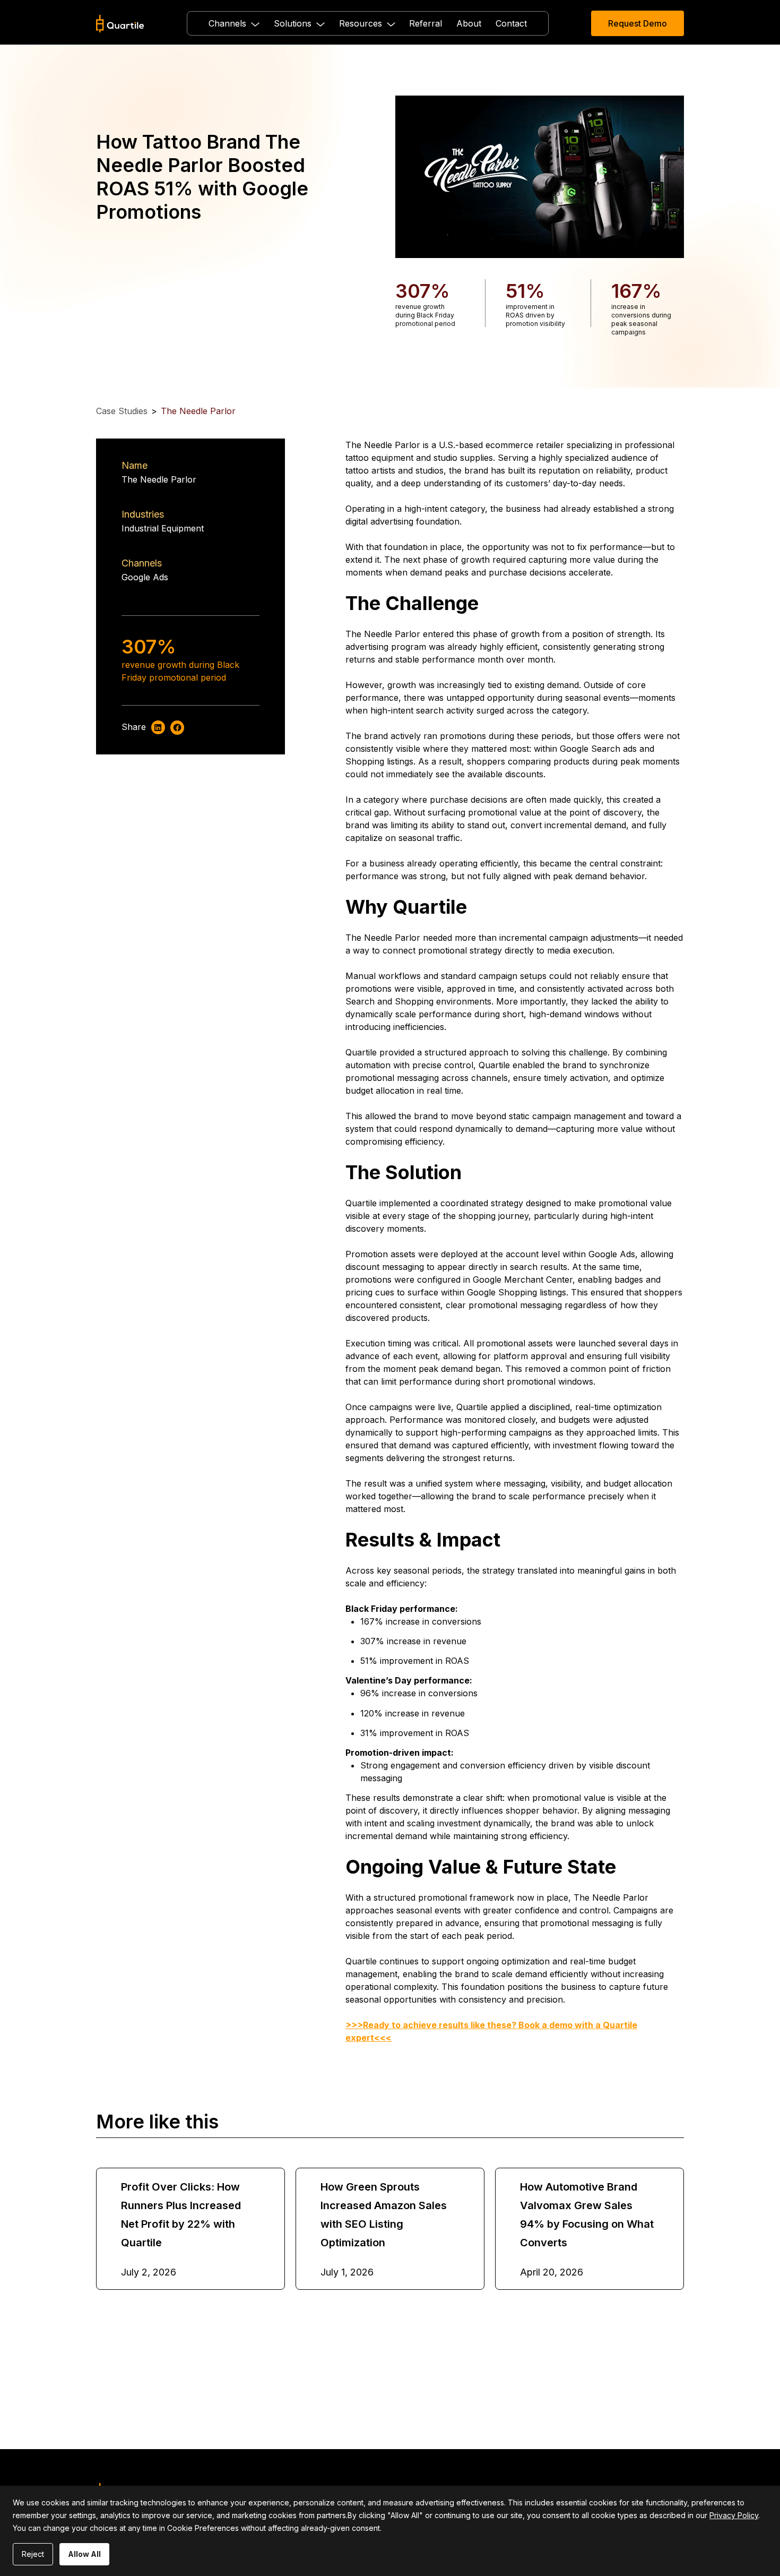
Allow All (84, 2554)
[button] (234, 23)
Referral (426, 23)
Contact (511, 23)
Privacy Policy (734, 2515)
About (469, 23)
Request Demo (638, 23)
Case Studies (122, 411)
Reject (33, 2554)
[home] (120, 24)
